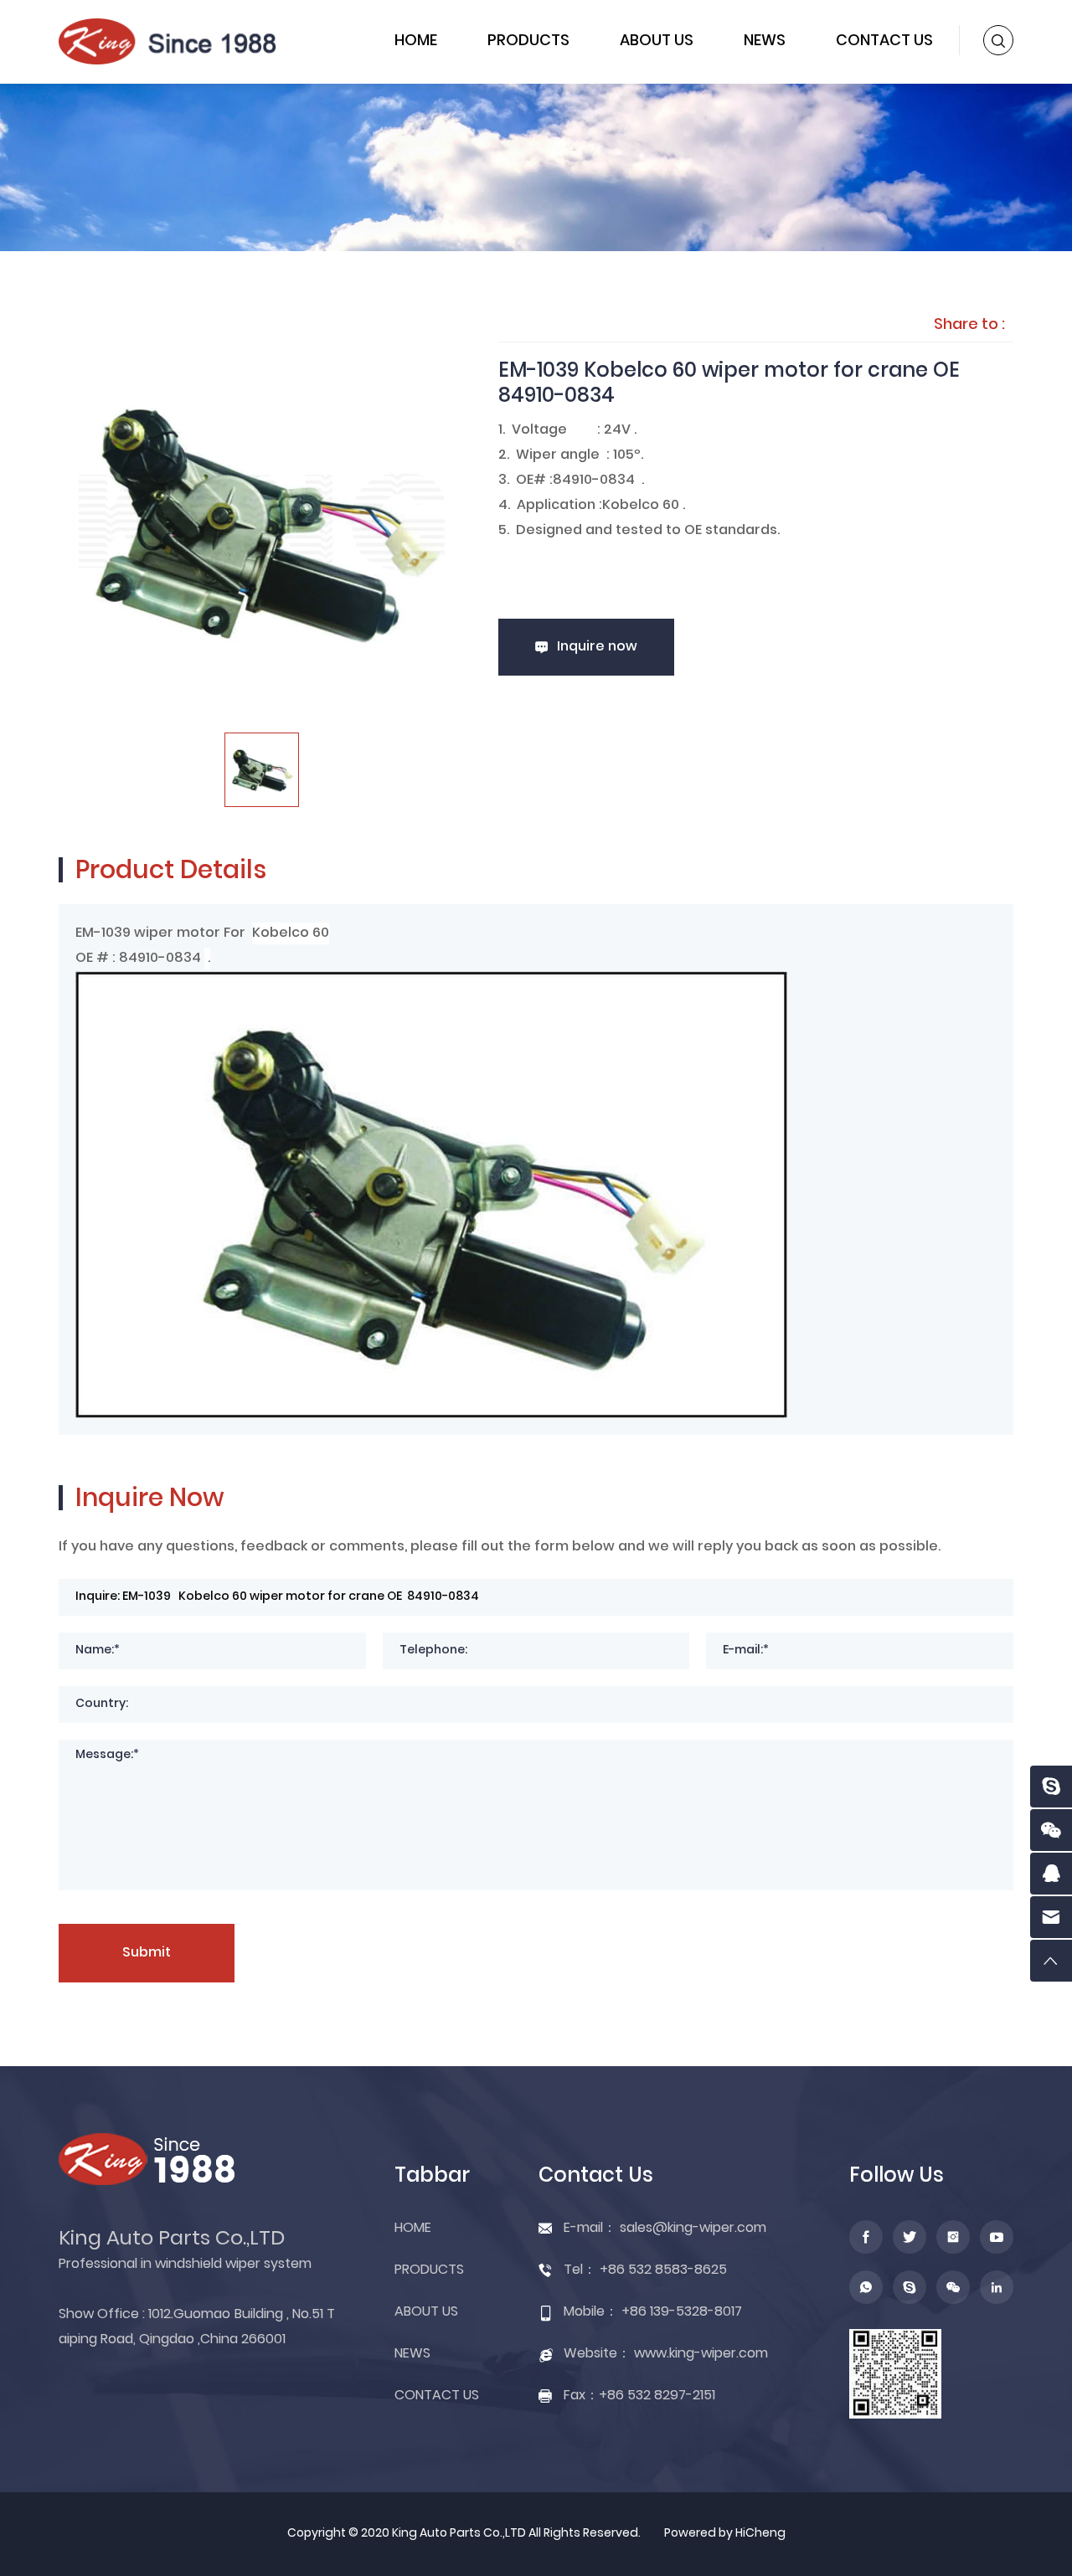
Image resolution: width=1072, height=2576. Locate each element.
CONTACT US (884, 41)
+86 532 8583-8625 (663, 2270)
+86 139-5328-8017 (682, 2312)
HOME (416, 41)
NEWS (765, 41)
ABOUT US (657, 41)
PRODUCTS (528, 41)
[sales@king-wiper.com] (1051, 1917)
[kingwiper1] (1051, 1787)
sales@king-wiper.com (693, 2229)
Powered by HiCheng (725, 2534)
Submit (147, 1953)
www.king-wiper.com (701, 2354)
